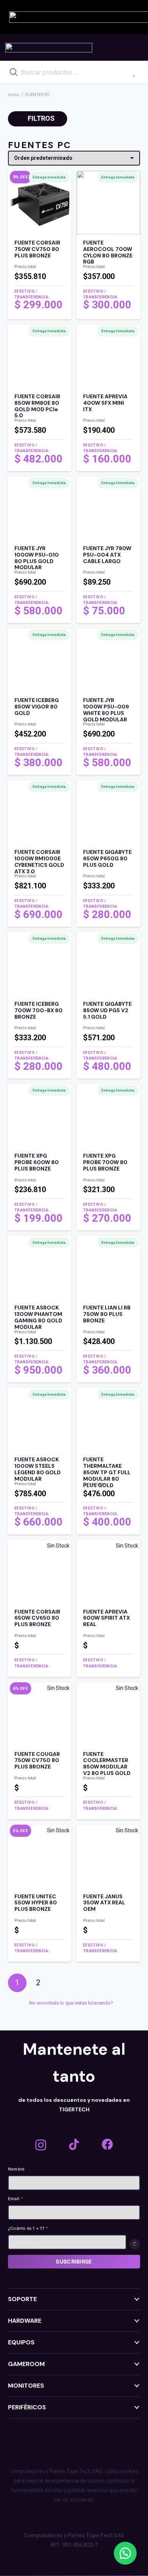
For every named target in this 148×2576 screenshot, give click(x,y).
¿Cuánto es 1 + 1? (28, 2228)
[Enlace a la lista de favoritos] (134, 72)
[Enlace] (40, 277)
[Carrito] (134, 47)
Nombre (16, 2169)
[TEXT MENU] (49, 48)
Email (16, 2199)
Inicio (13, 95)
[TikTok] (74, 2144)
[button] (125, 2553)
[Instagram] (41, 2145)
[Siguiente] (59, 1983)
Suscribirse (74, 2261)
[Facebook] (107, 2144)
